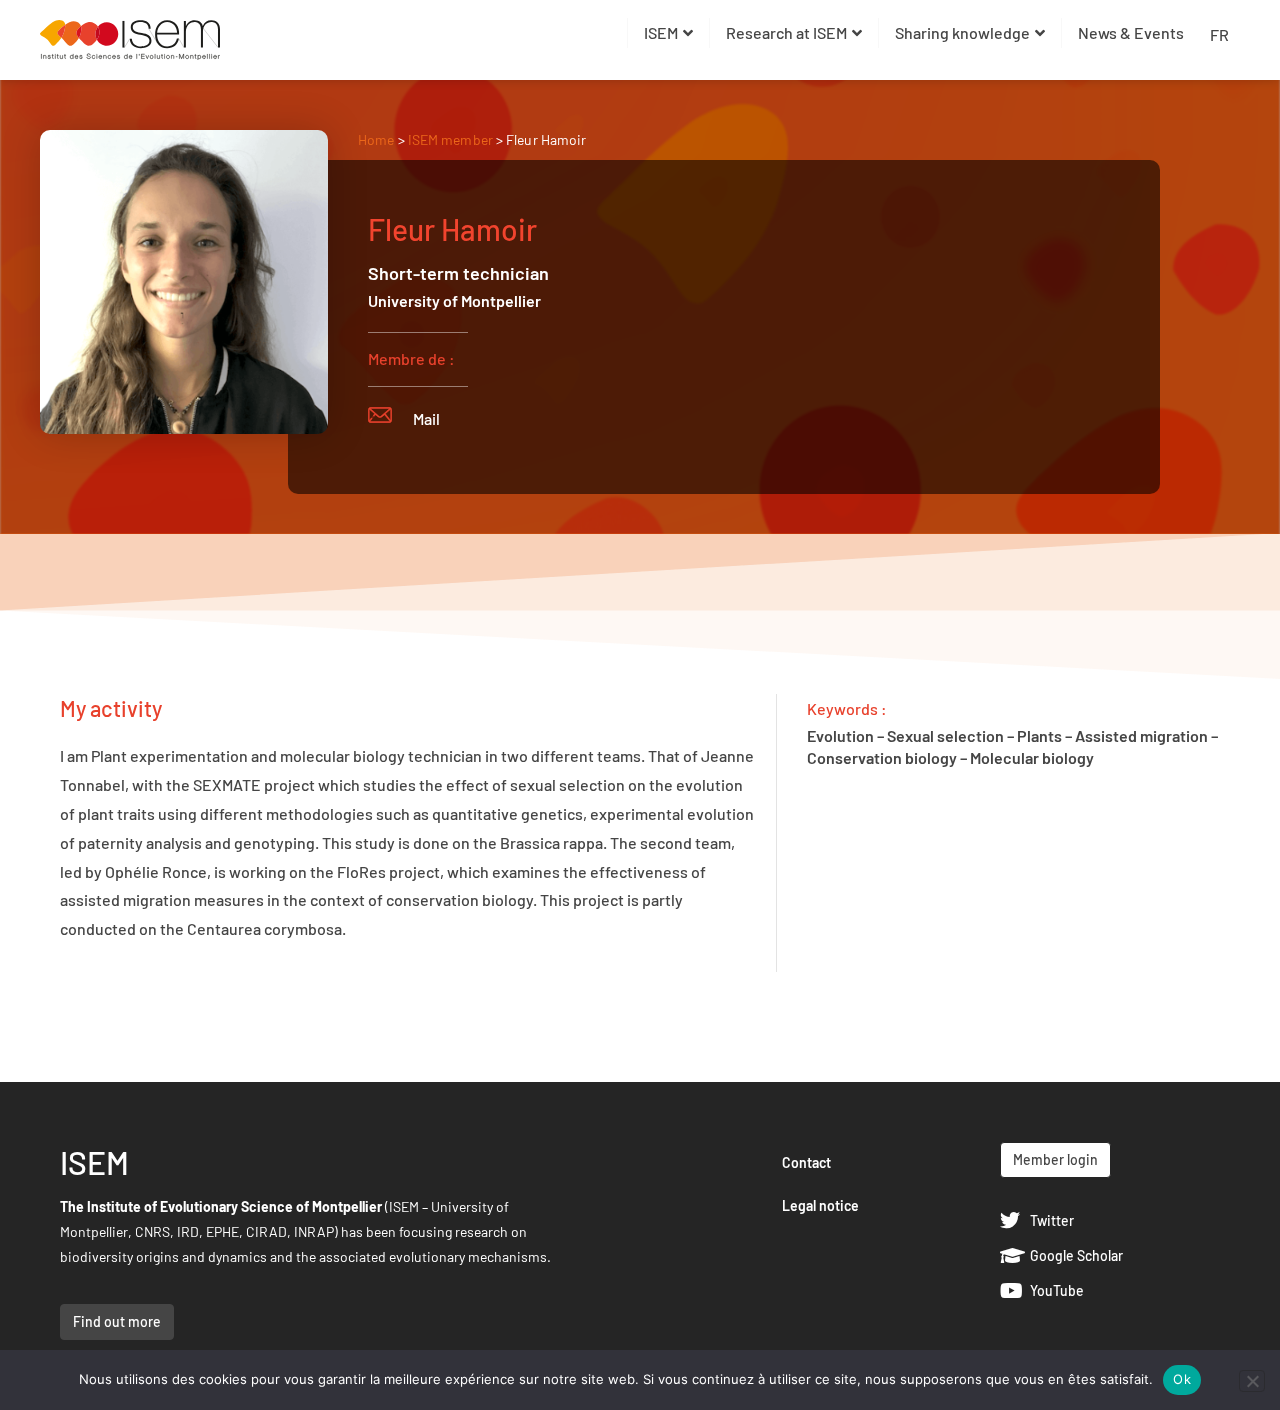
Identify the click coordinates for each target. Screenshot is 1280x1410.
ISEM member (452, 139)
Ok (1182, 1379)
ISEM (661, 32)
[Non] (1252, 1381)
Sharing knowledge (962, 32)
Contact (806, 1162)
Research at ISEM (786, 32)
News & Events (1131, 32)
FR (1219, 34)
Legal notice (820, 1205)
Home (376, 139)
